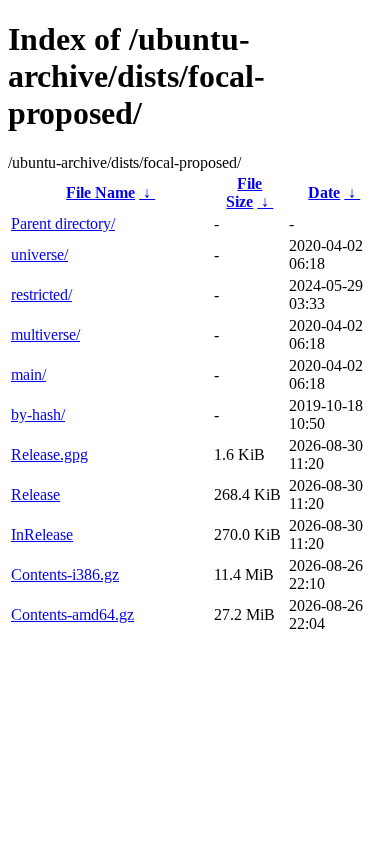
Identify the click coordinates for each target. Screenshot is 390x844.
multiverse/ (45, 334)
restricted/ (41, 294)
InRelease (42, 534)
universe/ (39, 254)
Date (324, 192)
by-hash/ (38, 414)
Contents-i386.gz (65, 574)
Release (35, 494)
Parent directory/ (63, 223)
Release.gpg (49, 454)
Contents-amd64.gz (72, 614)
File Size (244, 192)
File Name (100, 192)
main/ (28, 374)
